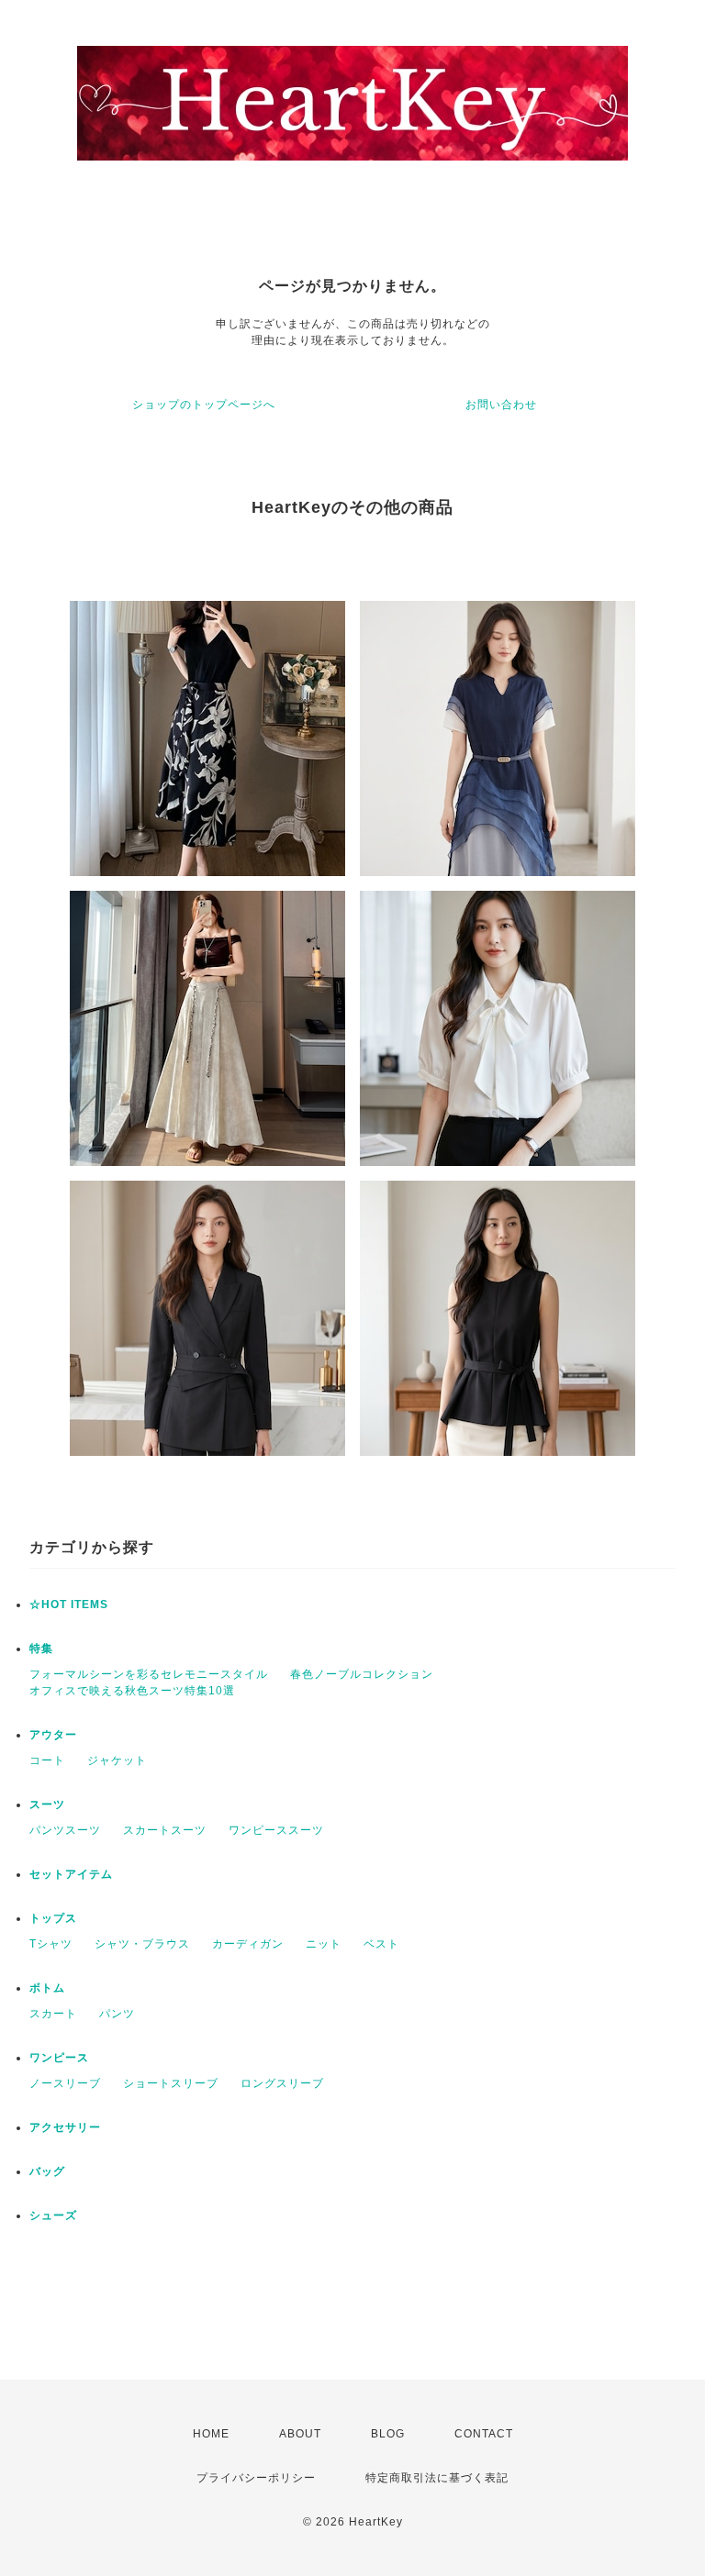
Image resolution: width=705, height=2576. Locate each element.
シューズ (53, 2215)
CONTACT (484, 2434)
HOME (211, 2434)
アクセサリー (65, 2127)
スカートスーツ (165, 1830)
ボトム (47, 1988)
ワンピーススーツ (276, 1830)
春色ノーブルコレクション (362, 1674)
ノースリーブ (65, 2083)
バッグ (47, 2171)
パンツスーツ (65, 1830)
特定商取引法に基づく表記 (437, 2478)
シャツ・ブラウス (142, 1944)
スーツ (47, 1804)
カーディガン (248, 1944)
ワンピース (59, 2058)
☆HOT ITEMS (69, 1604)
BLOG (388, 2434)
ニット (324, 1944)
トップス (53, 1918)
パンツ (117, 2014)
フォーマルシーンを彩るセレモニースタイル (149, 1674)
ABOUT (300, 2434)
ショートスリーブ (171, 2083)
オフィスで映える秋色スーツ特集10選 (132, 1691)
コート (47, 1760)
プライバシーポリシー (256, 2478)
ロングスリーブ (282, 2083)
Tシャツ (51, 1944)
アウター (53, 1735)
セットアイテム (71, 1874)
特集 (41, 1649)
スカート (53, 2014)
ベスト (381, 1944)
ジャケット (117, 1760)
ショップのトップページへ (204, 405)
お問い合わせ (501, 405)
